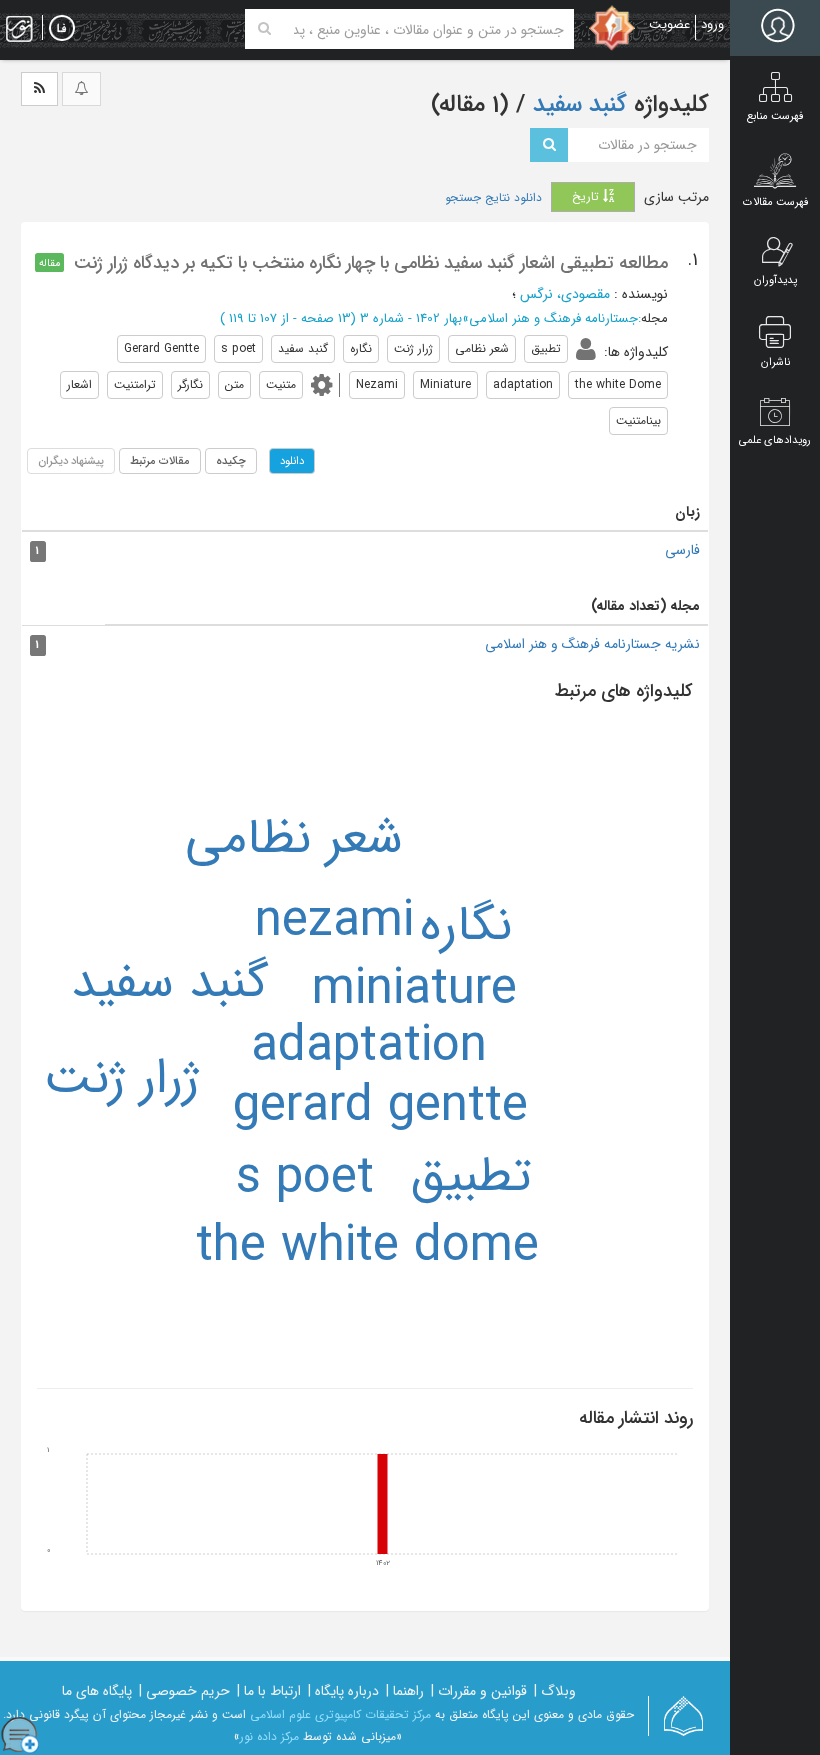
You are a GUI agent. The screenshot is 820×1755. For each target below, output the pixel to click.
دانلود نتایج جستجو (493, 198)
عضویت (669, 24)
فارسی (682, 550)
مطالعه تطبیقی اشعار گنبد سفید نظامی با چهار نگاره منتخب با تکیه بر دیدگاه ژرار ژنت (371, 263)
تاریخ (587, 196)
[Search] (264, 29)
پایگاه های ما (97, 1691)
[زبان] (62, 29)
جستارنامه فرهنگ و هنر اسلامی (553, 318)
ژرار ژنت (121, 1079)
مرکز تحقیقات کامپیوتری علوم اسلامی (340, 1714)
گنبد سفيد (169, 983)
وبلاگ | (555, 1691)
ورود (712, 24)
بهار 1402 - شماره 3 (411, 318)
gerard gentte (380, 1107)
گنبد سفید (576, 105)
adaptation (369, 1047)
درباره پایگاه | (343, 1691)
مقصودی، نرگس (565, 294)
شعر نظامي (294, 839)
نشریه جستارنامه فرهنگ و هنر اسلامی (592, 644)
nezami (334, 922)
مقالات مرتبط (160, 461)
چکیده (231, 461)
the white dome (367, 1247)
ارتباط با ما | (269, 1691)
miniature (414, 990)
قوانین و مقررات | (479, 1691)
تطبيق (471, 1177)
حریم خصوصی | (184, 1691)
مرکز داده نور (269, 1736)
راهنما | (405, 1691)
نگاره (466, 926)
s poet (305, 1179)
